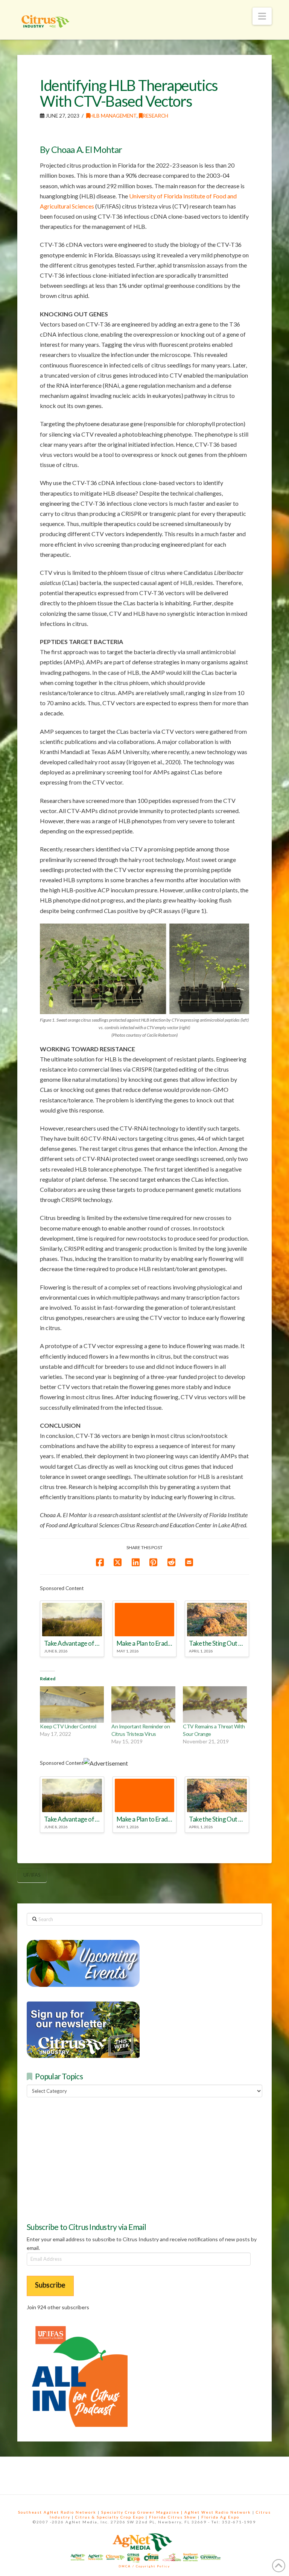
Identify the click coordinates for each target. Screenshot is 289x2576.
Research (155, 116)
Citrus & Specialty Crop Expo (110, 2517)
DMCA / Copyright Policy (144, 2566)
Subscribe (50, 2285)
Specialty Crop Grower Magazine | (143, 2512)
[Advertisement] (83, 2159)
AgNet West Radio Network (218, 2512)
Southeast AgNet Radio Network (57, 2512)
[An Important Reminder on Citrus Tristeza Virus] (143, 1704)
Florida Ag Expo (220, 2517)
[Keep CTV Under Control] (72, 1704)
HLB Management (113, 116)
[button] (262, 16)
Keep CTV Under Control (68, 1726)
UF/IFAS (32, 1875)
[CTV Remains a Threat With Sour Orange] (215, 1704)
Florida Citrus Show (173, 2517)
